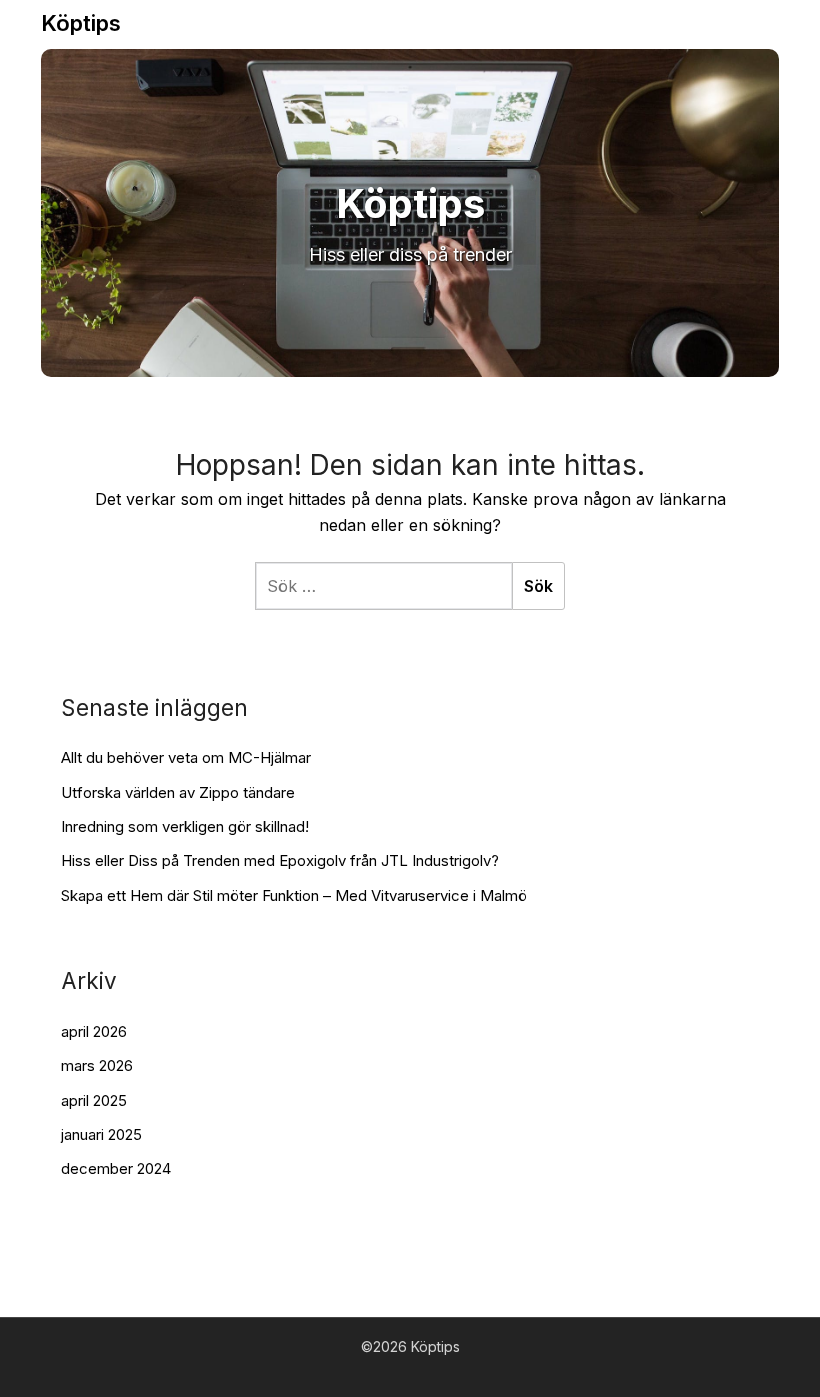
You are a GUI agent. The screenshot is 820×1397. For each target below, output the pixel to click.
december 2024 (116, 1168)
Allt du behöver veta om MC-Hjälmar (186, 757)
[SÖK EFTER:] (383, 586)
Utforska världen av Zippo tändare (178, 792)
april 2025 (94, 1100)
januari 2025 (101, 1134)
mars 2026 (97, 1065)
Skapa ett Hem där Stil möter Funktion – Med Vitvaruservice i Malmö (294, 895)
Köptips (81, 23)
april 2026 (94, 1031)
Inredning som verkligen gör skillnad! (185, 826)
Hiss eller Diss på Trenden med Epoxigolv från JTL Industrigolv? (280, 860)
